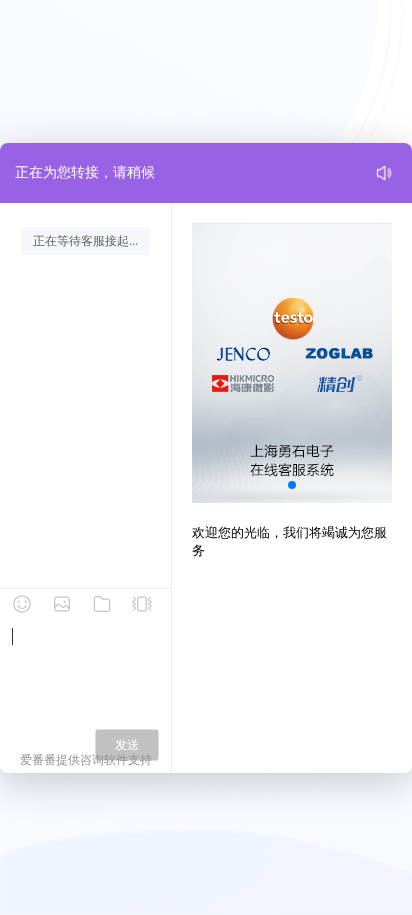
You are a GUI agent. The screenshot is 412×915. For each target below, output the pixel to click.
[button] (292, 485)
